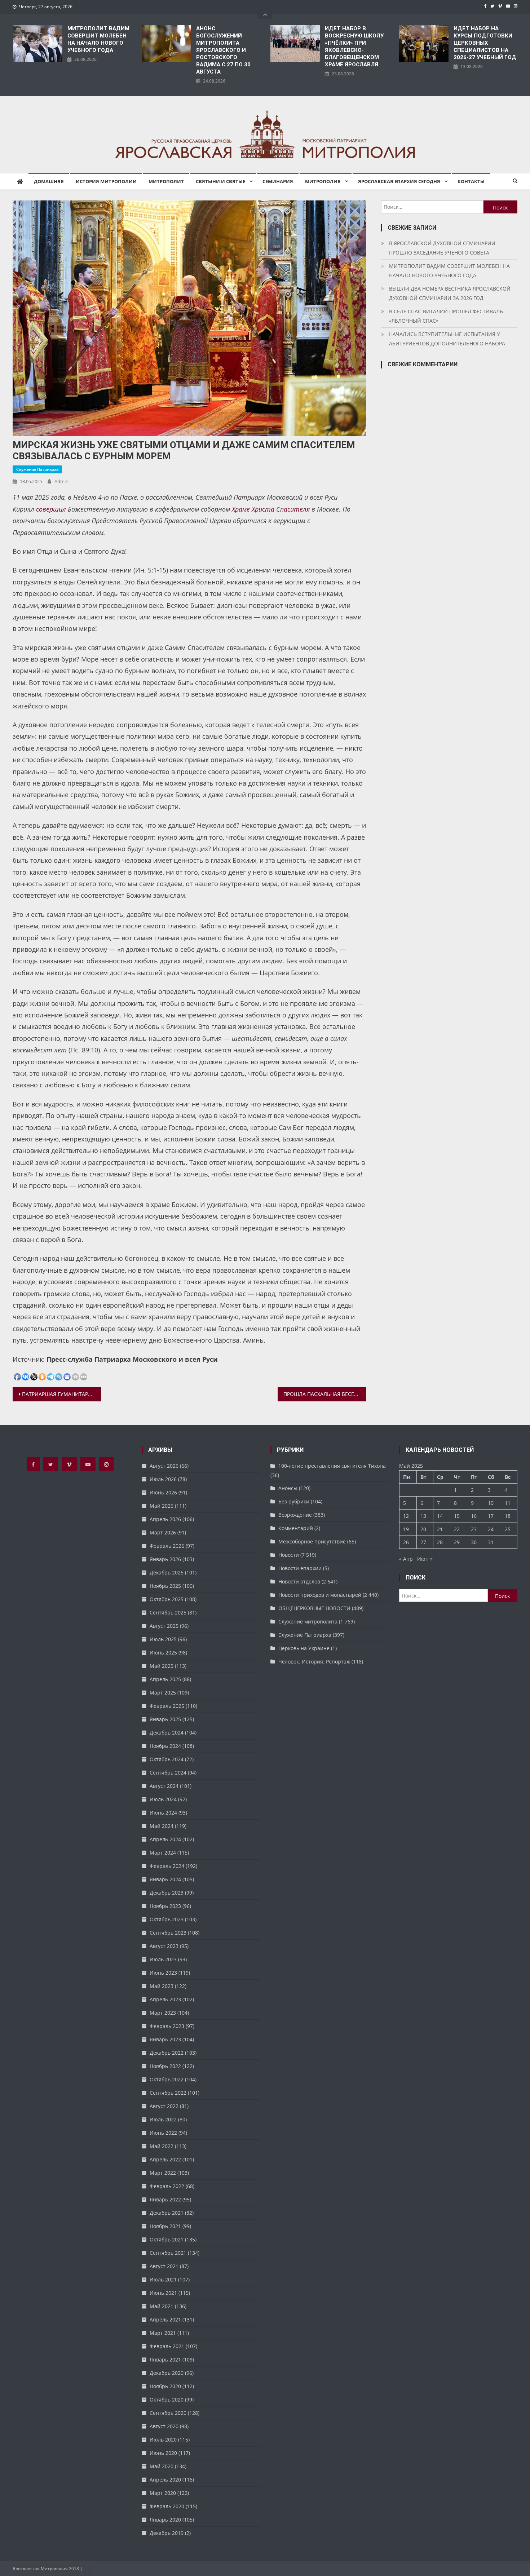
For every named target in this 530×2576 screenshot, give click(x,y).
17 (491, 1516)
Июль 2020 (163, 2440)
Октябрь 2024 (167, 1759)
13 (423, 1516)
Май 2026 (162, 1506)
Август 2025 (164, 1626)
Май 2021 (162, 2306)
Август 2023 (164, 1946)
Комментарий (296, 1528)
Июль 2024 (163, 1799)
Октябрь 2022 (167, 2079)
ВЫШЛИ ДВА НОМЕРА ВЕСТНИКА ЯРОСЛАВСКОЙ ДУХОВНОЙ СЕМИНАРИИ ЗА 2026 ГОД (450, 293)
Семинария (278, 181)
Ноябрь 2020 (165, 2386)
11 (508, 1503)
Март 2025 (163, 1693)
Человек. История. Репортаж (314, 1662)
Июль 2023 (163, 1959)
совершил (51, 509)
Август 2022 (164, 2106)
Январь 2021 (165, 2360)
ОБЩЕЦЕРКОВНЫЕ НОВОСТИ (314, 1608)
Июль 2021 (163, 2279)
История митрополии (106, 181)
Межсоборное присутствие (312, 1541)
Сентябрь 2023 (168, 1933)
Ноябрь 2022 (165, 2066)
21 (440, 1529)
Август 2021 (164, 2266)
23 (474, 1529)
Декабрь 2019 (167, 2533)
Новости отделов (299, 1581)
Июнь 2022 (163, 2133)
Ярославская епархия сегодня (399, 181)
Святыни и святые (220, 181)
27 (423, 1542)
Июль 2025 (163, 1639)
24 (491, 1529)
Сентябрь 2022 (168, 2093)
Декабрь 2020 (167, 2373)
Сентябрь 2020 (168, 2413)
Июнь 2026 (163, 1492)
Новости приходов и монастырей (320, 1595)
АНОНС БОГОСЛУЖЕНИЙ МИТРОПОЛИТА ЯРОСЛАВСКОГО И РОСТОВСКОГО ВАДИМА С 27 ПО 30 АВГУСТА (223, 50)
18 (508, 1516)
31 (491, 1542)
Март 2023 (163, 2013)
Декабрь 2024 (167, 1733)
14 (440, 1516)
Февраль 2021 (167, 2346)
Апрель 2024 (165, 1839)
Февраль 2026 (167, 1546)
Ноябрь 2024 (165, 1746)
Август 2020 (164, 2426)
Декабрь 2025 (167, 1572)
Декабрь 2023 (167, 1893)
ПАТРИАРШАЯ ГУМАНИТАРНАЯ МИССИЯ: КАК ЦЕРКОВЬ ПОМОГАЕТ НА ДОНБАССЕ (61, 1394)
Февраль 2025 (167, 1706)
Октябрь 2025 (167, 1599)
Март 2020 (163, 2493)
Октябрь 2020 (167, 2400)
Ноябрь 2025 (165, 1586)
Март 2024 (163, 1853)
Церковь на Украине (304, 1648)
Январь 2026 (165, 1559)
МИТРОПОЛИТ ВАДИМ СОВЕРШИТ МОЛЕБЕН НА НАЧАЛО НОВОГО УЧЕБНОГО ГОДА (98, 39)
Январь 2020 (165, 2520)
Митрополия (323, 181)
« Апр (406, 1559)
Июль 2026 (163, 1479)
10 (491, 1503)
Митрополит (166, 181)
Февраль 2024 (167, 1866)
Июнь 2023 (163, 1973)
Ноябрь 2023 (165, 1906)
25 (508, 1529)
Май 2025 (162, 1666)
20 (423, 1529)
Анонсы (288, 1488)
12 (406, 1516)
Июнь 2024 (163, 1813)
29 (457, 1542)
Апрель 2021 (165, 2319)
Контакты (471, 181)
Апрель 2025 (165, 1679)
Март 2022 (163, 2173)
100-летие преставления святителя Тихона (332, 1466)
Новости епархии (300, 1568)
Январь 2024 (165, 1879)
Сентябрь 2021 (168, 2253)
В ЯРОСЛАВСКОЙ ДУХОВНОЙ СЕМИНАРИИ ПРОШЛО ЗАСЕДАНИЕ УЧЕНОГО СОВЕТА (442, 248)
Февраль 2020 (167, 2506)
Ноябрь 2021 (165, 2226)
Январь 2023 (165, 2039)
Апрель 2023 (165, 1999)
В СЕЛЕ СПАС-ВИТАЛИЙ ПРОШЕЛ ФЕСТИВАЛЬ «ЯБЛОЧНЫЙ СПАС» (446, 316)
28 (440, 1542)
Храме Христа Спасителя (271, 509)
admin (61, 481)
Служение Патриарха (37, 469)
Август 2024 (164, 1786)
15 (457, 1516)
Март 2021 (163, 2333)
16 (474, 1516)
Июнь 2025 (163, 1652)
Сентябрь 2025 (168, 1612)
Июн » (425, 1559)
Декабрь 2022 (167, 2053)
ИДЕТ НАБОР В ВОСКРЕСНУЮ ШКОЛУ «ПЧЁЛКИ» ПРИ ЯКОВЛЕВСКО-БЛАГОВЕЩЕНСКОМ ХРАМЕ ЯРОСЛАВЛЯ (354, 47)
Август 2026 (164, 1466)
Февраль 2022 (167, 2186)
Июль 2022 (163, 2119)
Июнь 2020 (163, 2453)
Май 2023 (162, 1986)
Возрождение (295, 1515)
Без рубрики (294, 1501)
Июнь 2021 (163, 2293)
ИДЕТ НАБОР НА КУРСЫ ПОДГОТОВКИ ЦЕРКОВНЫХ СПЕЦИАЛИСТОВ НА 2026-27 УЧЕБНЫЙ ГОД (485, 43)
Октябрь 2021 (167, 2239)
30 (474, 1542)
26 (406, 1542)
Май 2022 (162, 2146)
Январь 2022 (165, 2199)
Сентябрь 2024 (168, 1773)
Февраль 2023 (167, 2026)
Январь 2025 (165, 1719)
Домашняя (49, 181)
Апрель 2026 (165, 1519)
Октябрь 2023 (167, 1919)
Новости (289, 1555)
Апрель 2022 (165, 2159)
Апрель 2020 (165, 2480)
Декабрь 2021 (167, 2213)
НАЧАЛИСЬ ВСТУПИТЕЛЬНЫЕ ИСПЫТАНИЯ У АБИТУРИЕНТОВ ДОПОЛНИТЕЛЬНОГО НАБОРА (447, 339)
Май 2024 (162, 1826)
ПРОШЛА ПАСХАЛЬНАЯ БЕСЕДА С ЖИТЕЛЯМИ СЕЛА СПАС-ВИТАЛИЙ (325, 1394)
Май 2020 (162, 2466)
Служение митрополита (308, 1621)
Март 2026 (163, 1532)
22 (457, 1529)
